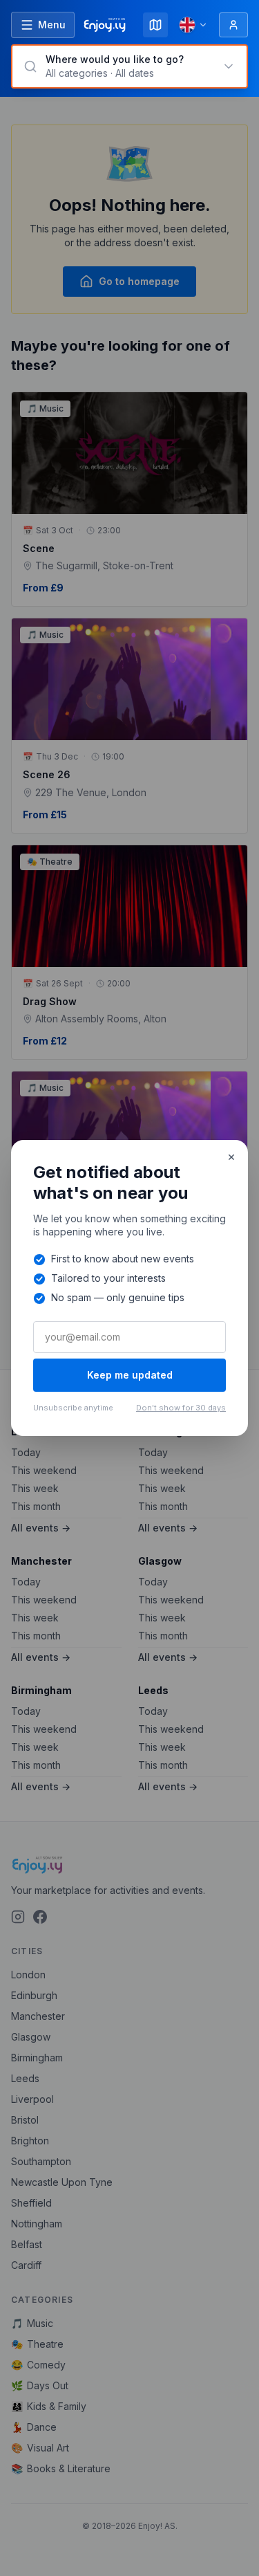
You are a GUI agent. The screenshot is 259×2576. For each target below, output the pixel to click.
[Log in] (233, 25)
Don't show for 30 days (181, 1408)
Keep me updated (130, 1375)
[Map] (155, 25)
